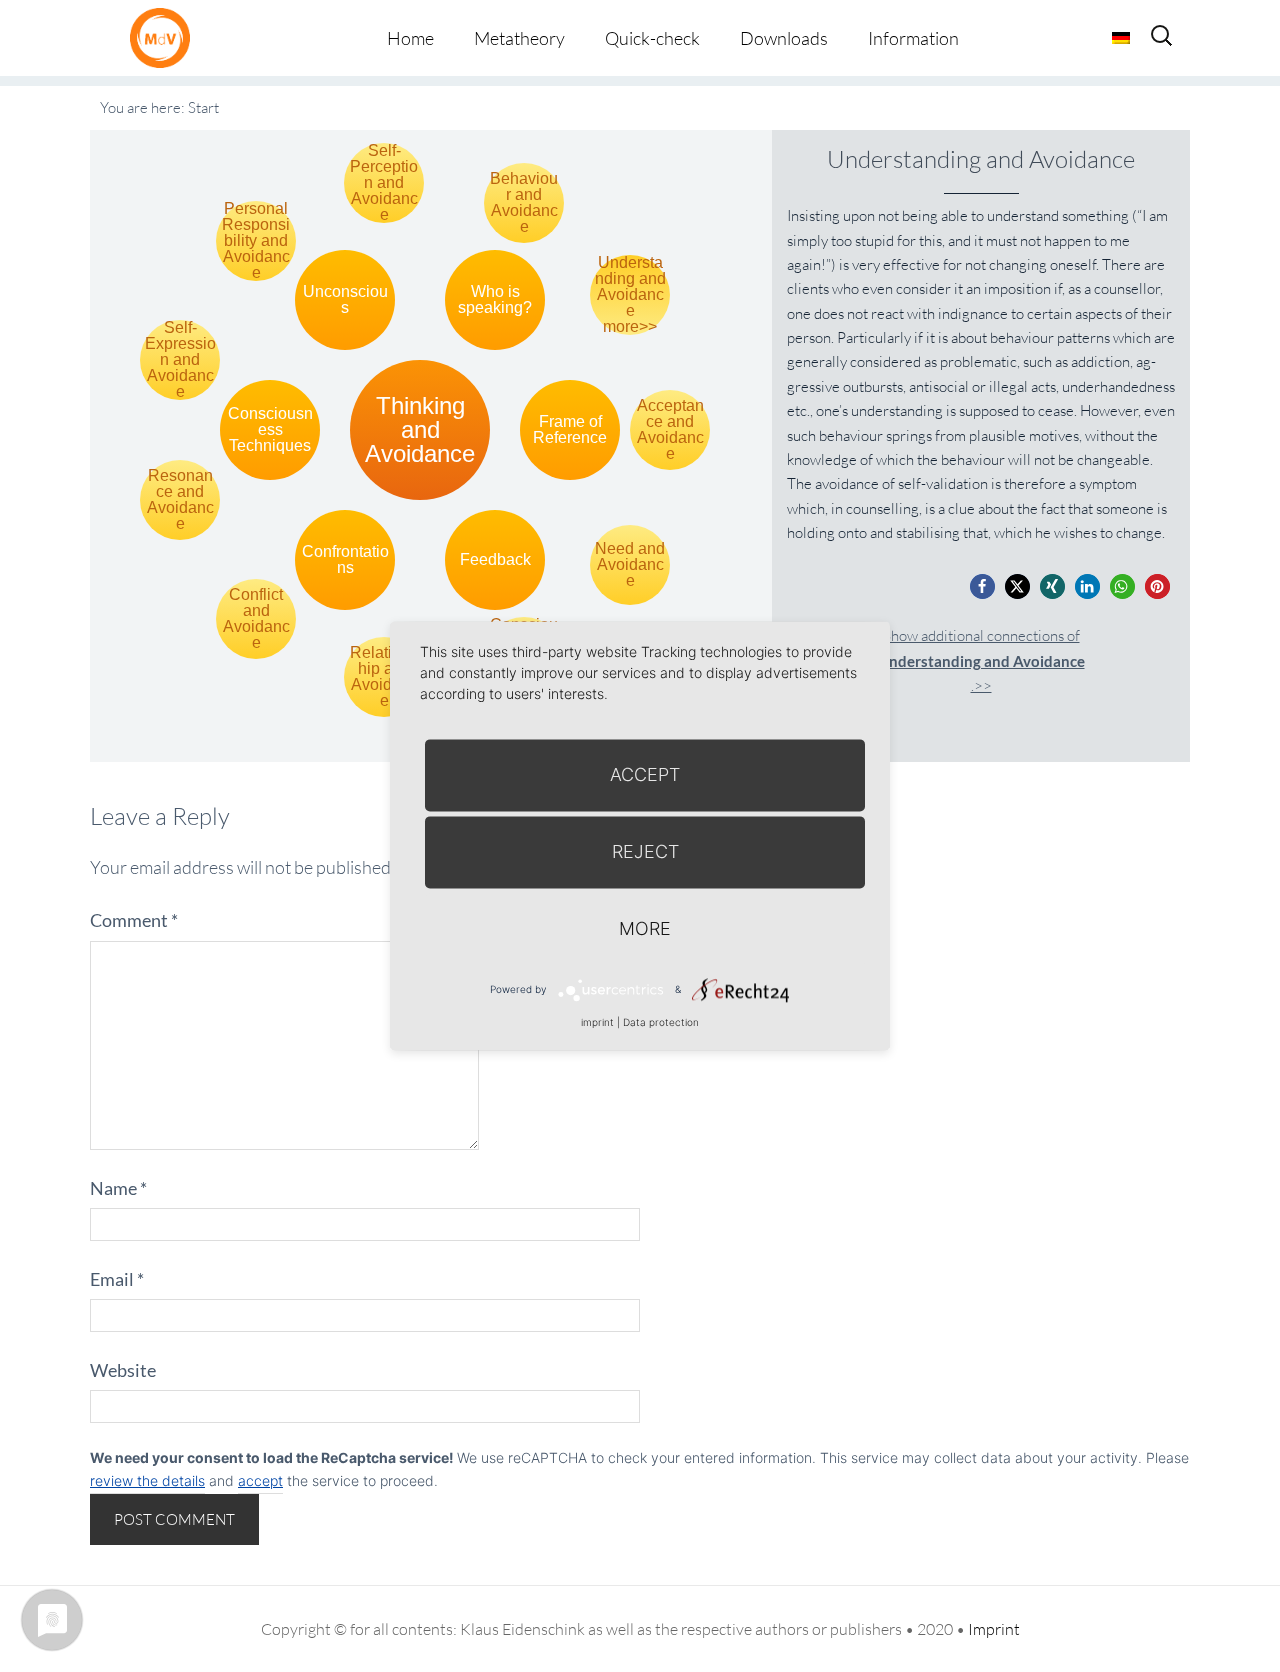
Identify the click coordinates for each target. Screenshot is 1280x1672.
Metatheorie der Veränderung (165, 37)
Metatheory (519, 38)
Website (123, 1370)
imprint (597, 1022)
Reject (645, 851)
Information (913, 38)
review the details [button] (147, 1480)
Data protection (661, 1022)
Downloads (784, 38)
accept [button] (260, 1480)
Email (117, 1279)
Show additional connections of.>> (981, 660)
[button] (982, 586)
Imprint (994, 1629)
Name (118, 1188)
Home (410, 38)
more (645, 928)
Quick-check (652, 38)
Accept (645, 774)
